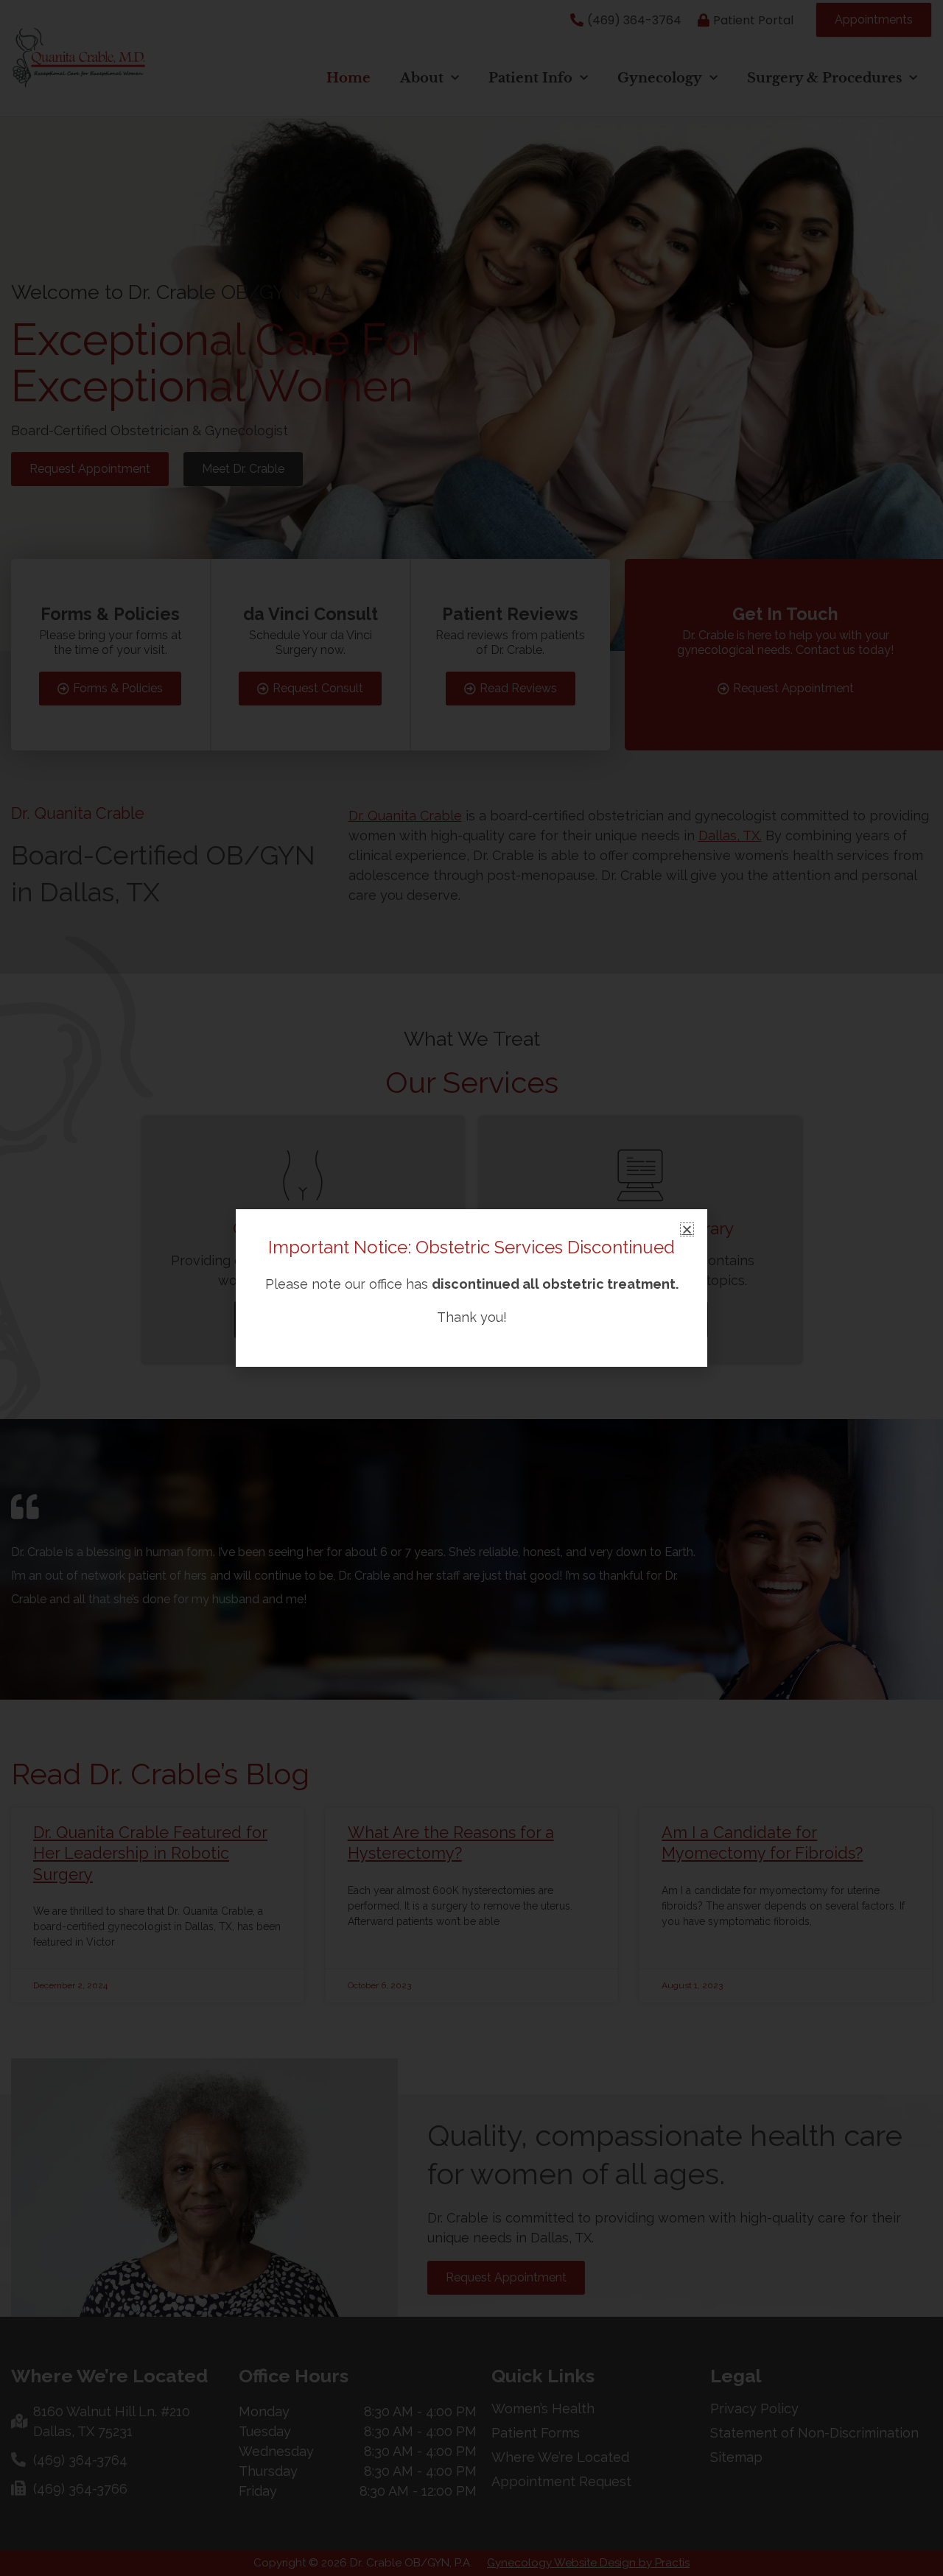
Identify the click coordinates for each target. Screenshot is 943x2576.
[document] (471, 1288)
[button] (687, 1229)
